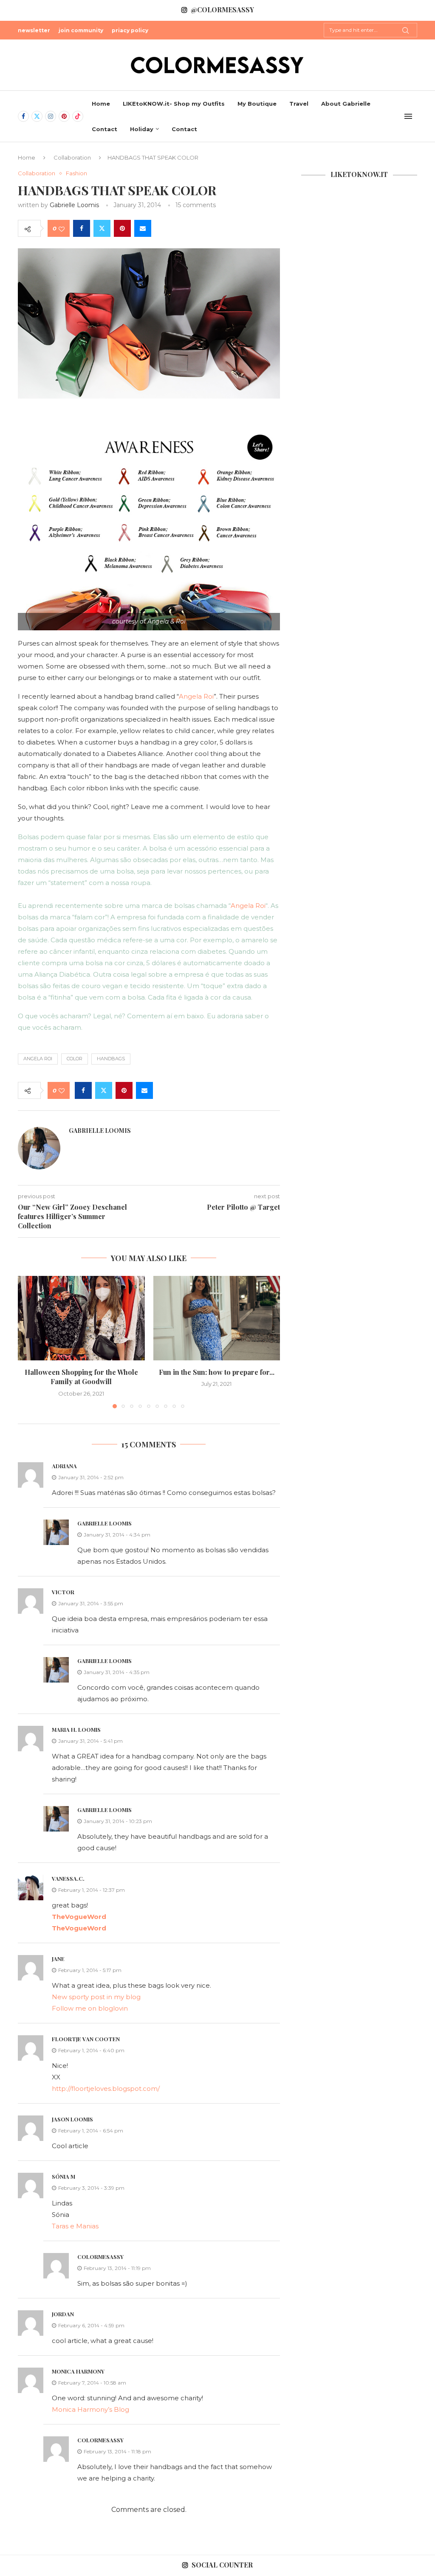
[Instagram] (51, 116)
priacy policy (130, 30)
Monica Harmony (78, 2371)
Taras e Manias (75, 2226)
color (75, 1059)
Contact (105, 129)
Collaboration (72, 157)
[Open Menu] (408, 116)
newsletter (34, 30)
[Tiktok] (78, 116)
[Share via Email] (143, 228)
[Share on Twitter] (102, 228)
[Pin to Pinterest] (122, 228)
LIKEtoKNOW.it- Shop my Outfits (174, 104)
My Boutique (257, 104)
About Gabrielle (346, 104)
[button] (29, 1342)
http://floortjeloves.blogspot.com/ (106, 2089)
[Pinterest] (64, 116)
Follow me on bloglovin (90, 2008)
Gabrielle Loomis (74, 205)
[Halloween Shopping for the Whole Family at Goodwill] (81, 1318)
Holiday (142, 129)
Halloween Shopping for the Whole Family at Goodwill (81, 1377)
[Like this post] (62, 229)
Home (101, 104)
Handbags (111, 1059)
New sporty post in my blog (96, 1997)
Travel (299, 104)
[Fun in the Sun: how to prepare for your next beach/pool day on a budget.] (217, 1318)
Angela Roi (196, 696)
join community (81, 30)
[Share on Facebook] (82, 228)
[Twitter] (37, 116)
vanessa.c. (68, 1878)
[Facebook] (23, 116)
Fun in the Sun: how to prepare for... (217, 1372)
